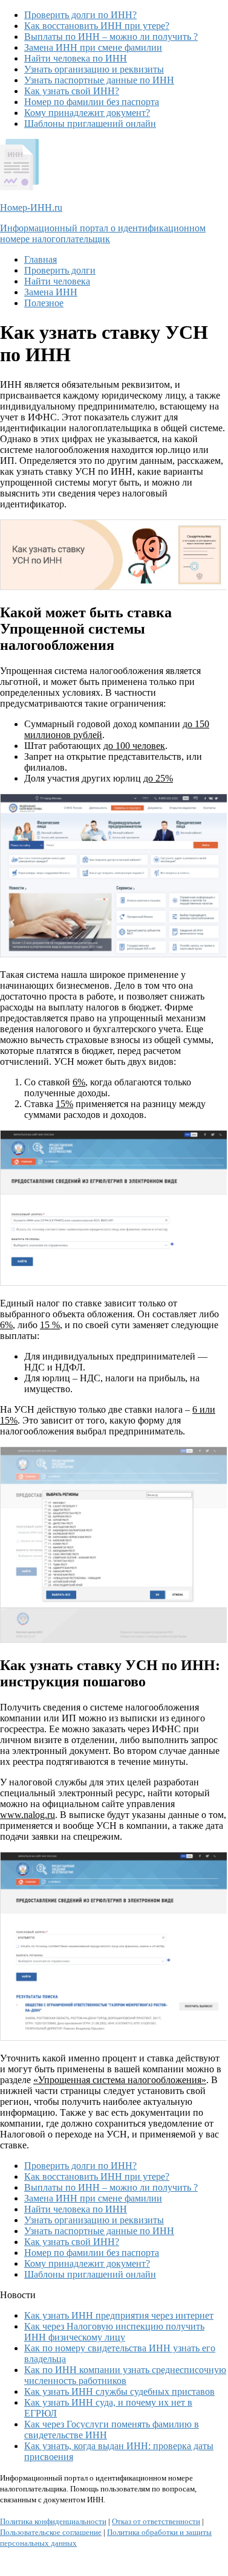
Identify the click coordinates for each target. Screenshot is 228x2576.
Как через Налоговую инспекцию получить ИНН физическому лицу (114, 2332)
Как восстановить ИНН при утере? (97, 26)
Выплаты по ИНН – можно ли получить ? (111, 37)
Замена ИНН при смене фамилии (93, 47)
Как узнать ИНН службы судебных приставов (119, 2391)
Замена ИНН (51, 292)
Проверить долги (60, 270)
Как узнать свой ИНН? (72, 91)
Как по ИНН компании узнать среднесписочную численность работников (125, 2375)
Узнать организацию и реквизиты (94, 69)
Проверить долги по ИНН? (80, 15)
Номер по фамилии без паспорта (92, 102)
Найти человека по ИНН (76, 58)
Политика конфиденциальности (53, 2521)
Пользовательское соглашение (51, 2532)
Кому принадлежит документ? (87, 113)
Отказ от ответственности (156, 2521)
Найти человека (57, 281)
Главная (41, 259)
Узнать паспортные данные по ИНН (99, 80)
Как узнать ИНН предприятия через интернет (119, 2315)
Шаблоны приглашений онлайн (90, 124)
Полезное (44, 303)
